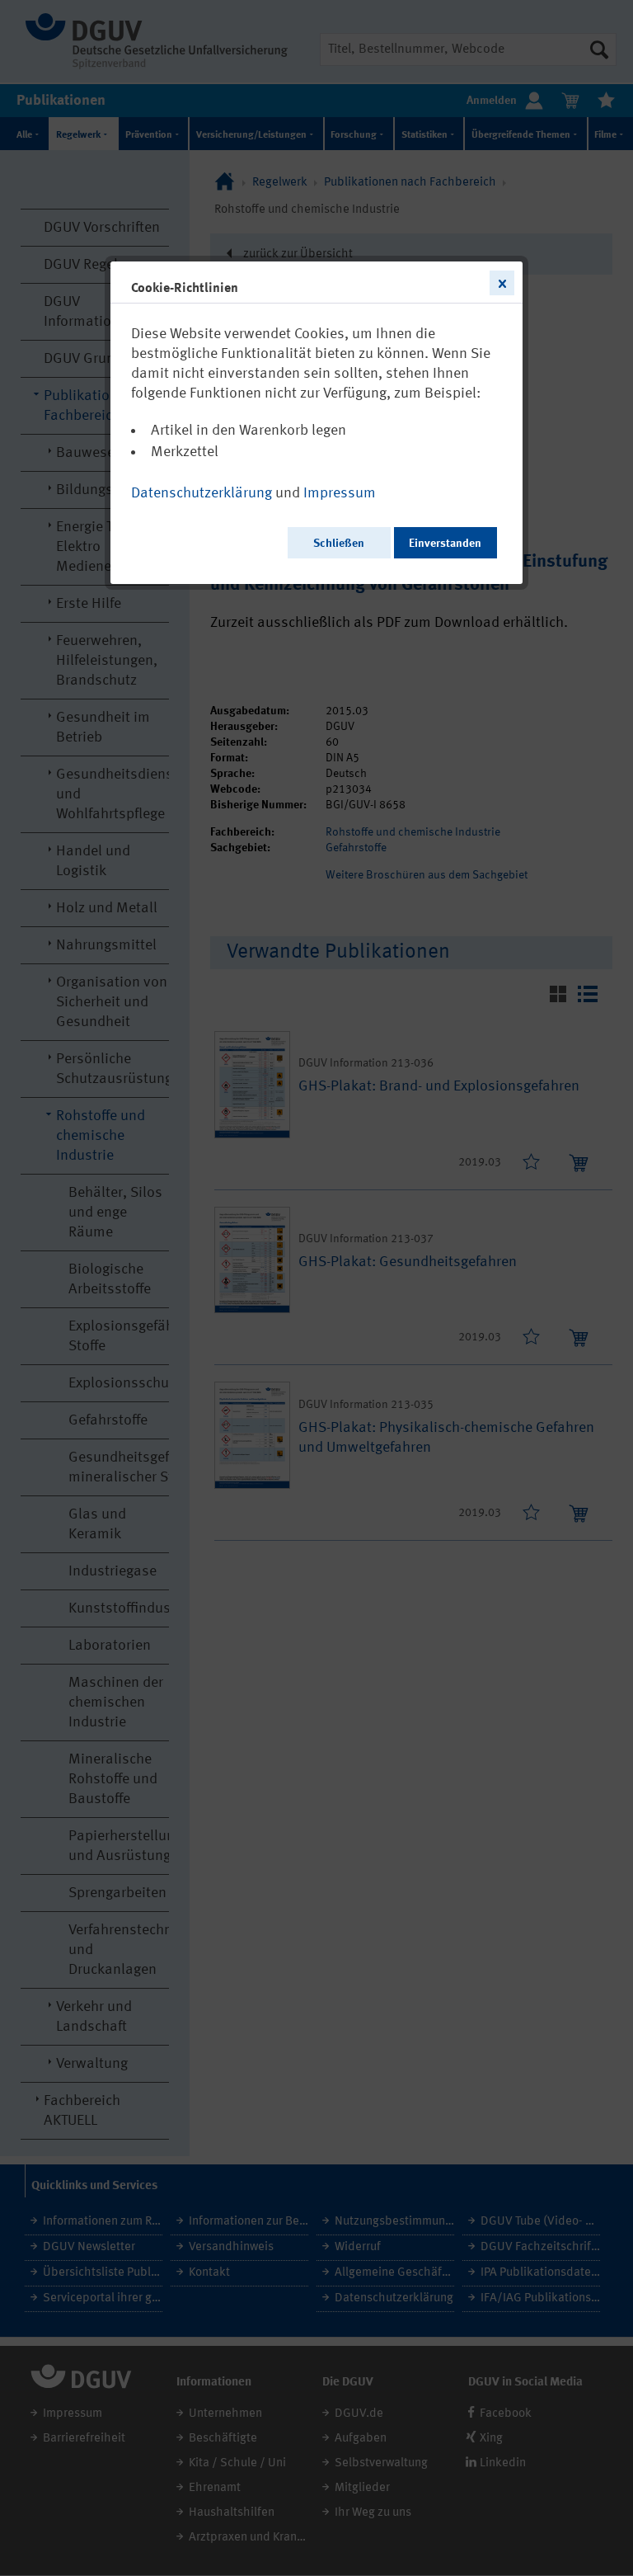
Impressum (340, 493)
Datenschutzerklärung (202, 493)
